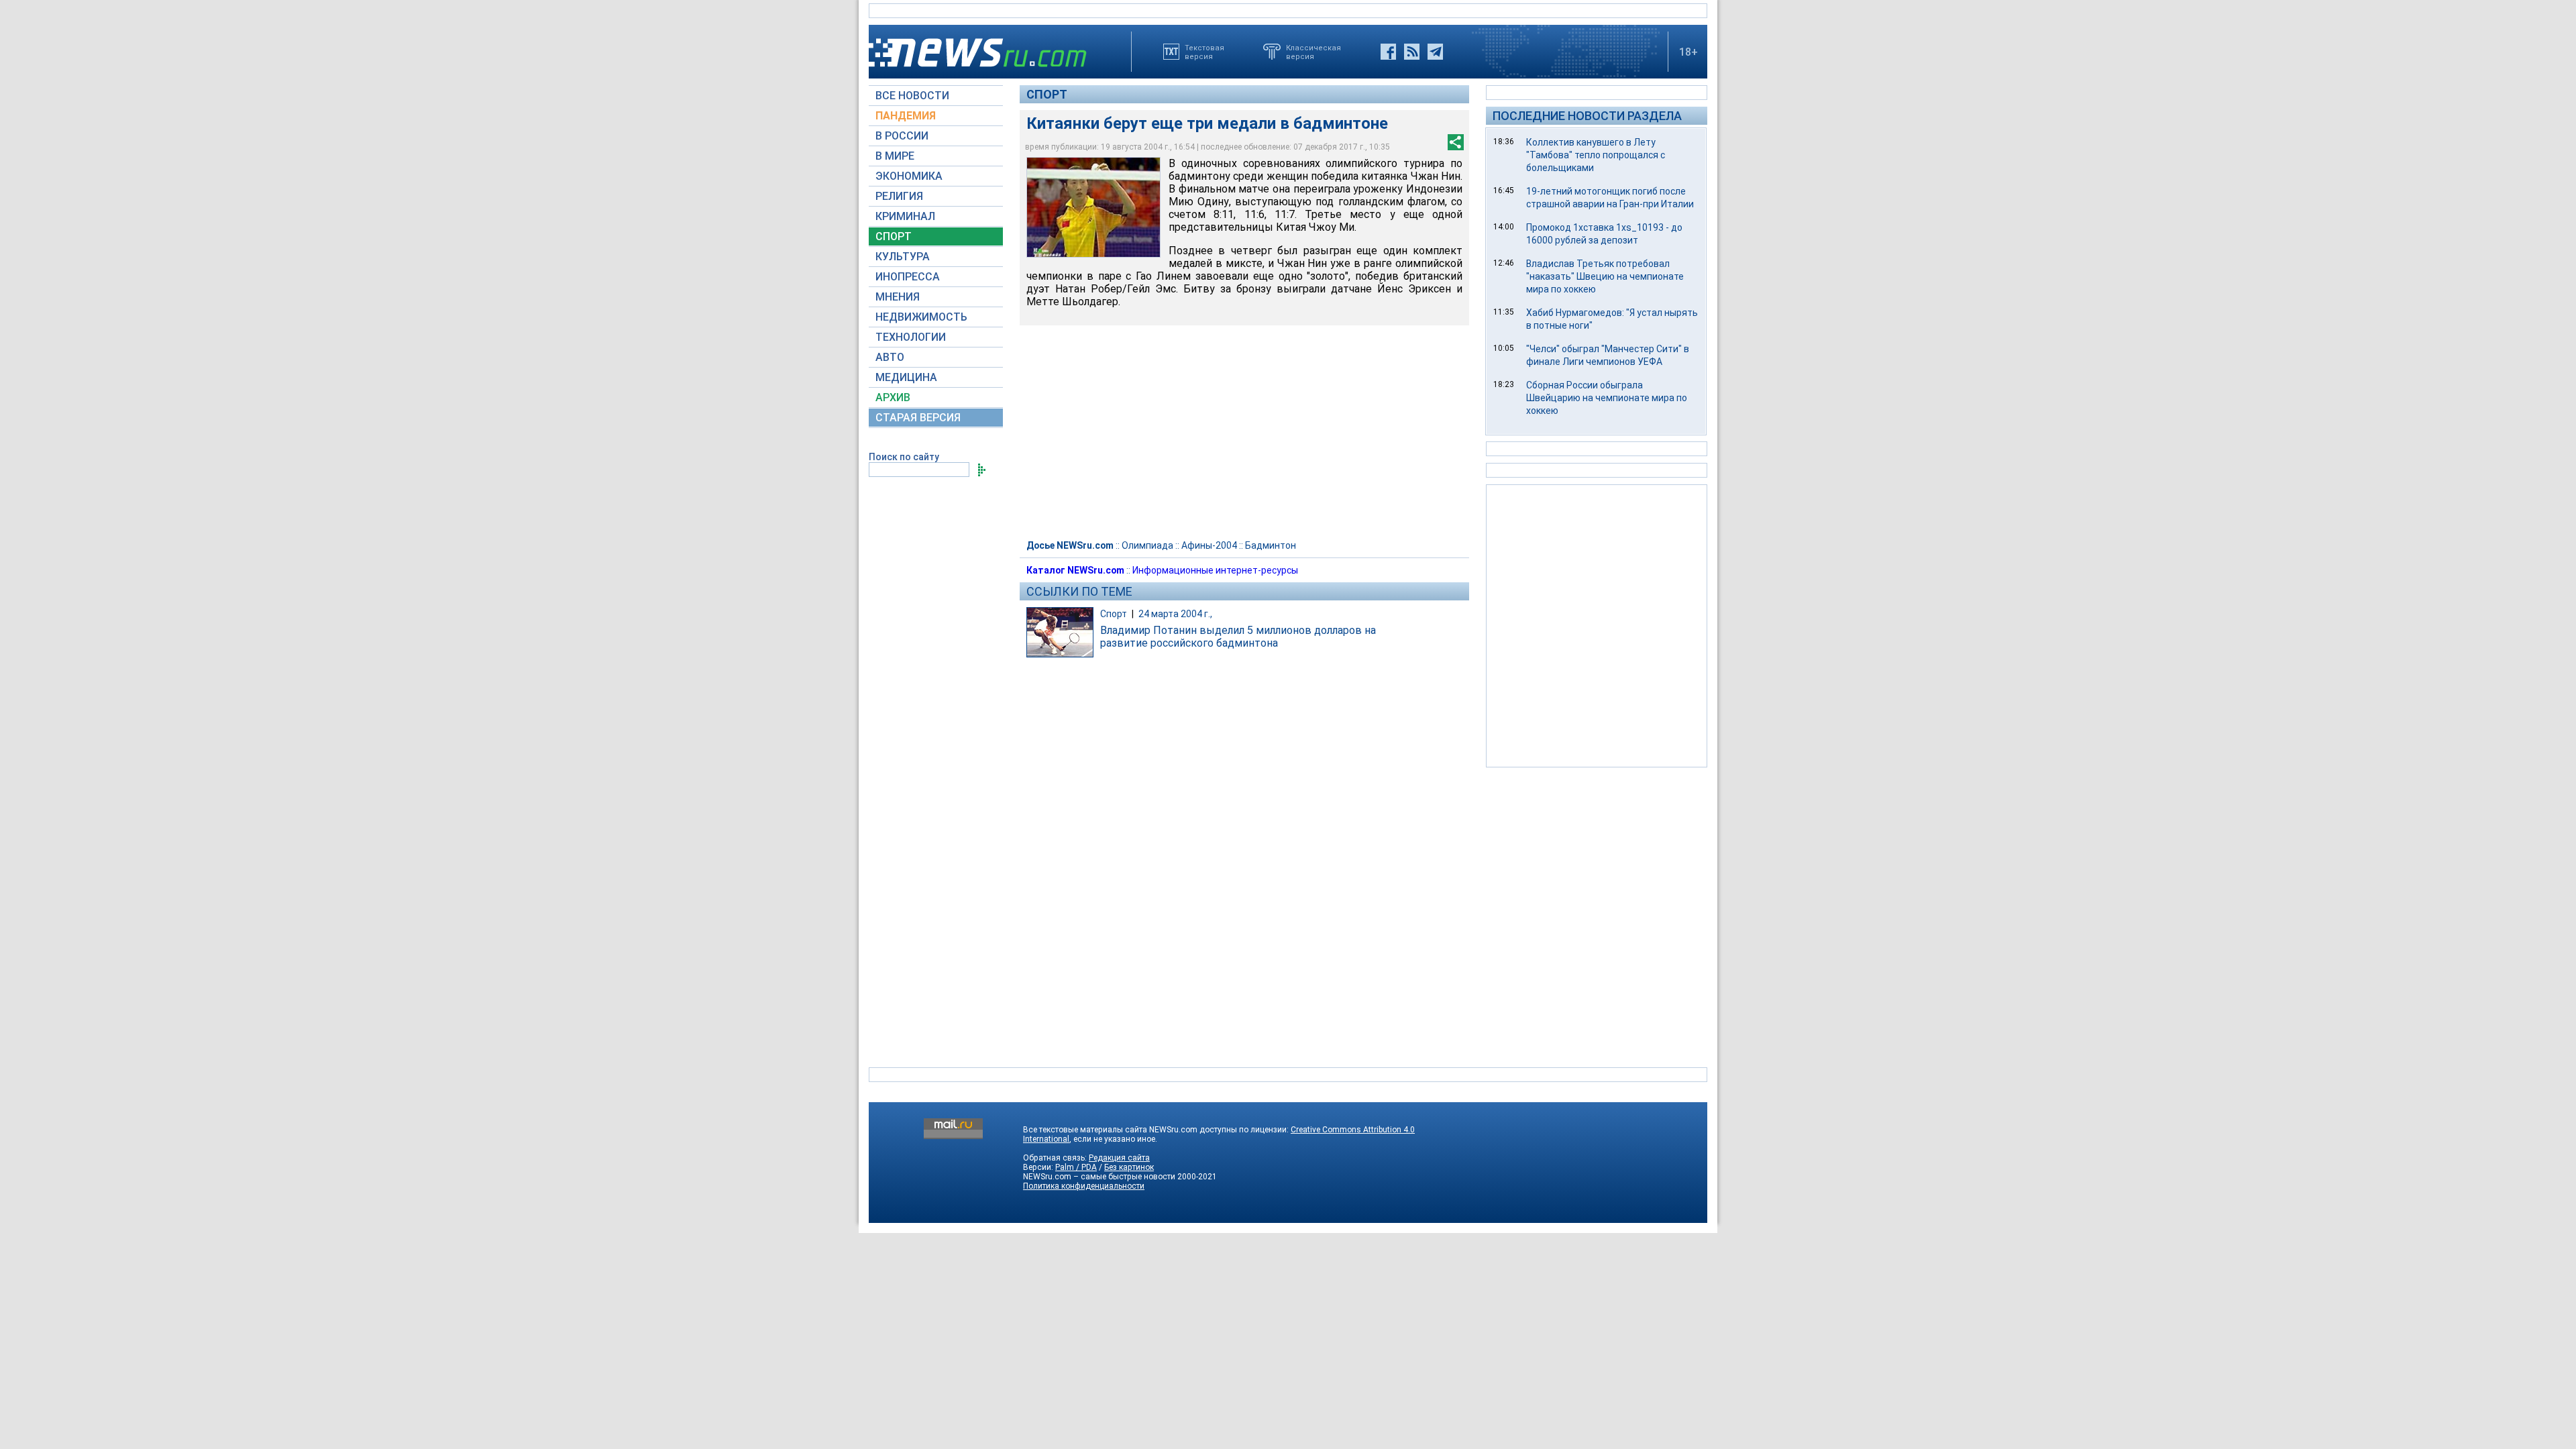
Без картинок (1129, 1167)
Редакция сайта (1119, 1158)
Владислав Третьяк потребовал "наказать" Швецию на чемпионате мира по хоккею (1605, 276)
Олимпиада (1147, 545)
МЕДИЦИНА (906, 377)
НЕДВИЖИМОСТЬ (921, 317)
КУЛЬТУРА (903, 257)
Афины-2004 (1209, 545)
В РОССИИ (902, 136)
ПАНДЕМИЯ (906, 116)
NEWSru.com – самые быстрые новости (1099, 1177)
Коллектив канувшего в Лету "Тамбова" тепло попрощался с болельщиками (1596, 155)
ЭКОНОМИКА (909, 176)
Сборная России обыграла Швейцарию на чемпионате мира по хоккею (1607, 398)
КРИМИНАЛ (905, 216)
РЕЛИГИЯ (899, 196)
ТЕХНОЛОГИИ (911, 337)
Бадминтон (1271, 545)
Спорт (1047, 94)
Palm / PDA (1076, 1167)
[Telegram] (1435, 52)
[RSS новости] (1412, 52)
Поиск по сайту (904, 457)
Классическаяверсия (1313, 52)
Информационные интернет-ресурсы (1215, 570)
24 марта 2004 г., (1175, 614)
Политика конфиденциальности (1084, 1186)
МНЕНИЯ (898, 297)
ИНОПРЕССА (908, 277)
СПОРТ (894, 236)
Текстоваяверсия (1204, 52)
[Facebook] (1388, 52)
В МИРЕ (895, 156)
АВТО (890, 357)
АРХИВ (893, 397)
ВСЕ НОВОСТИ (912, 96)
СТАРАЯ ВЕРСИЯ (918, 418)
